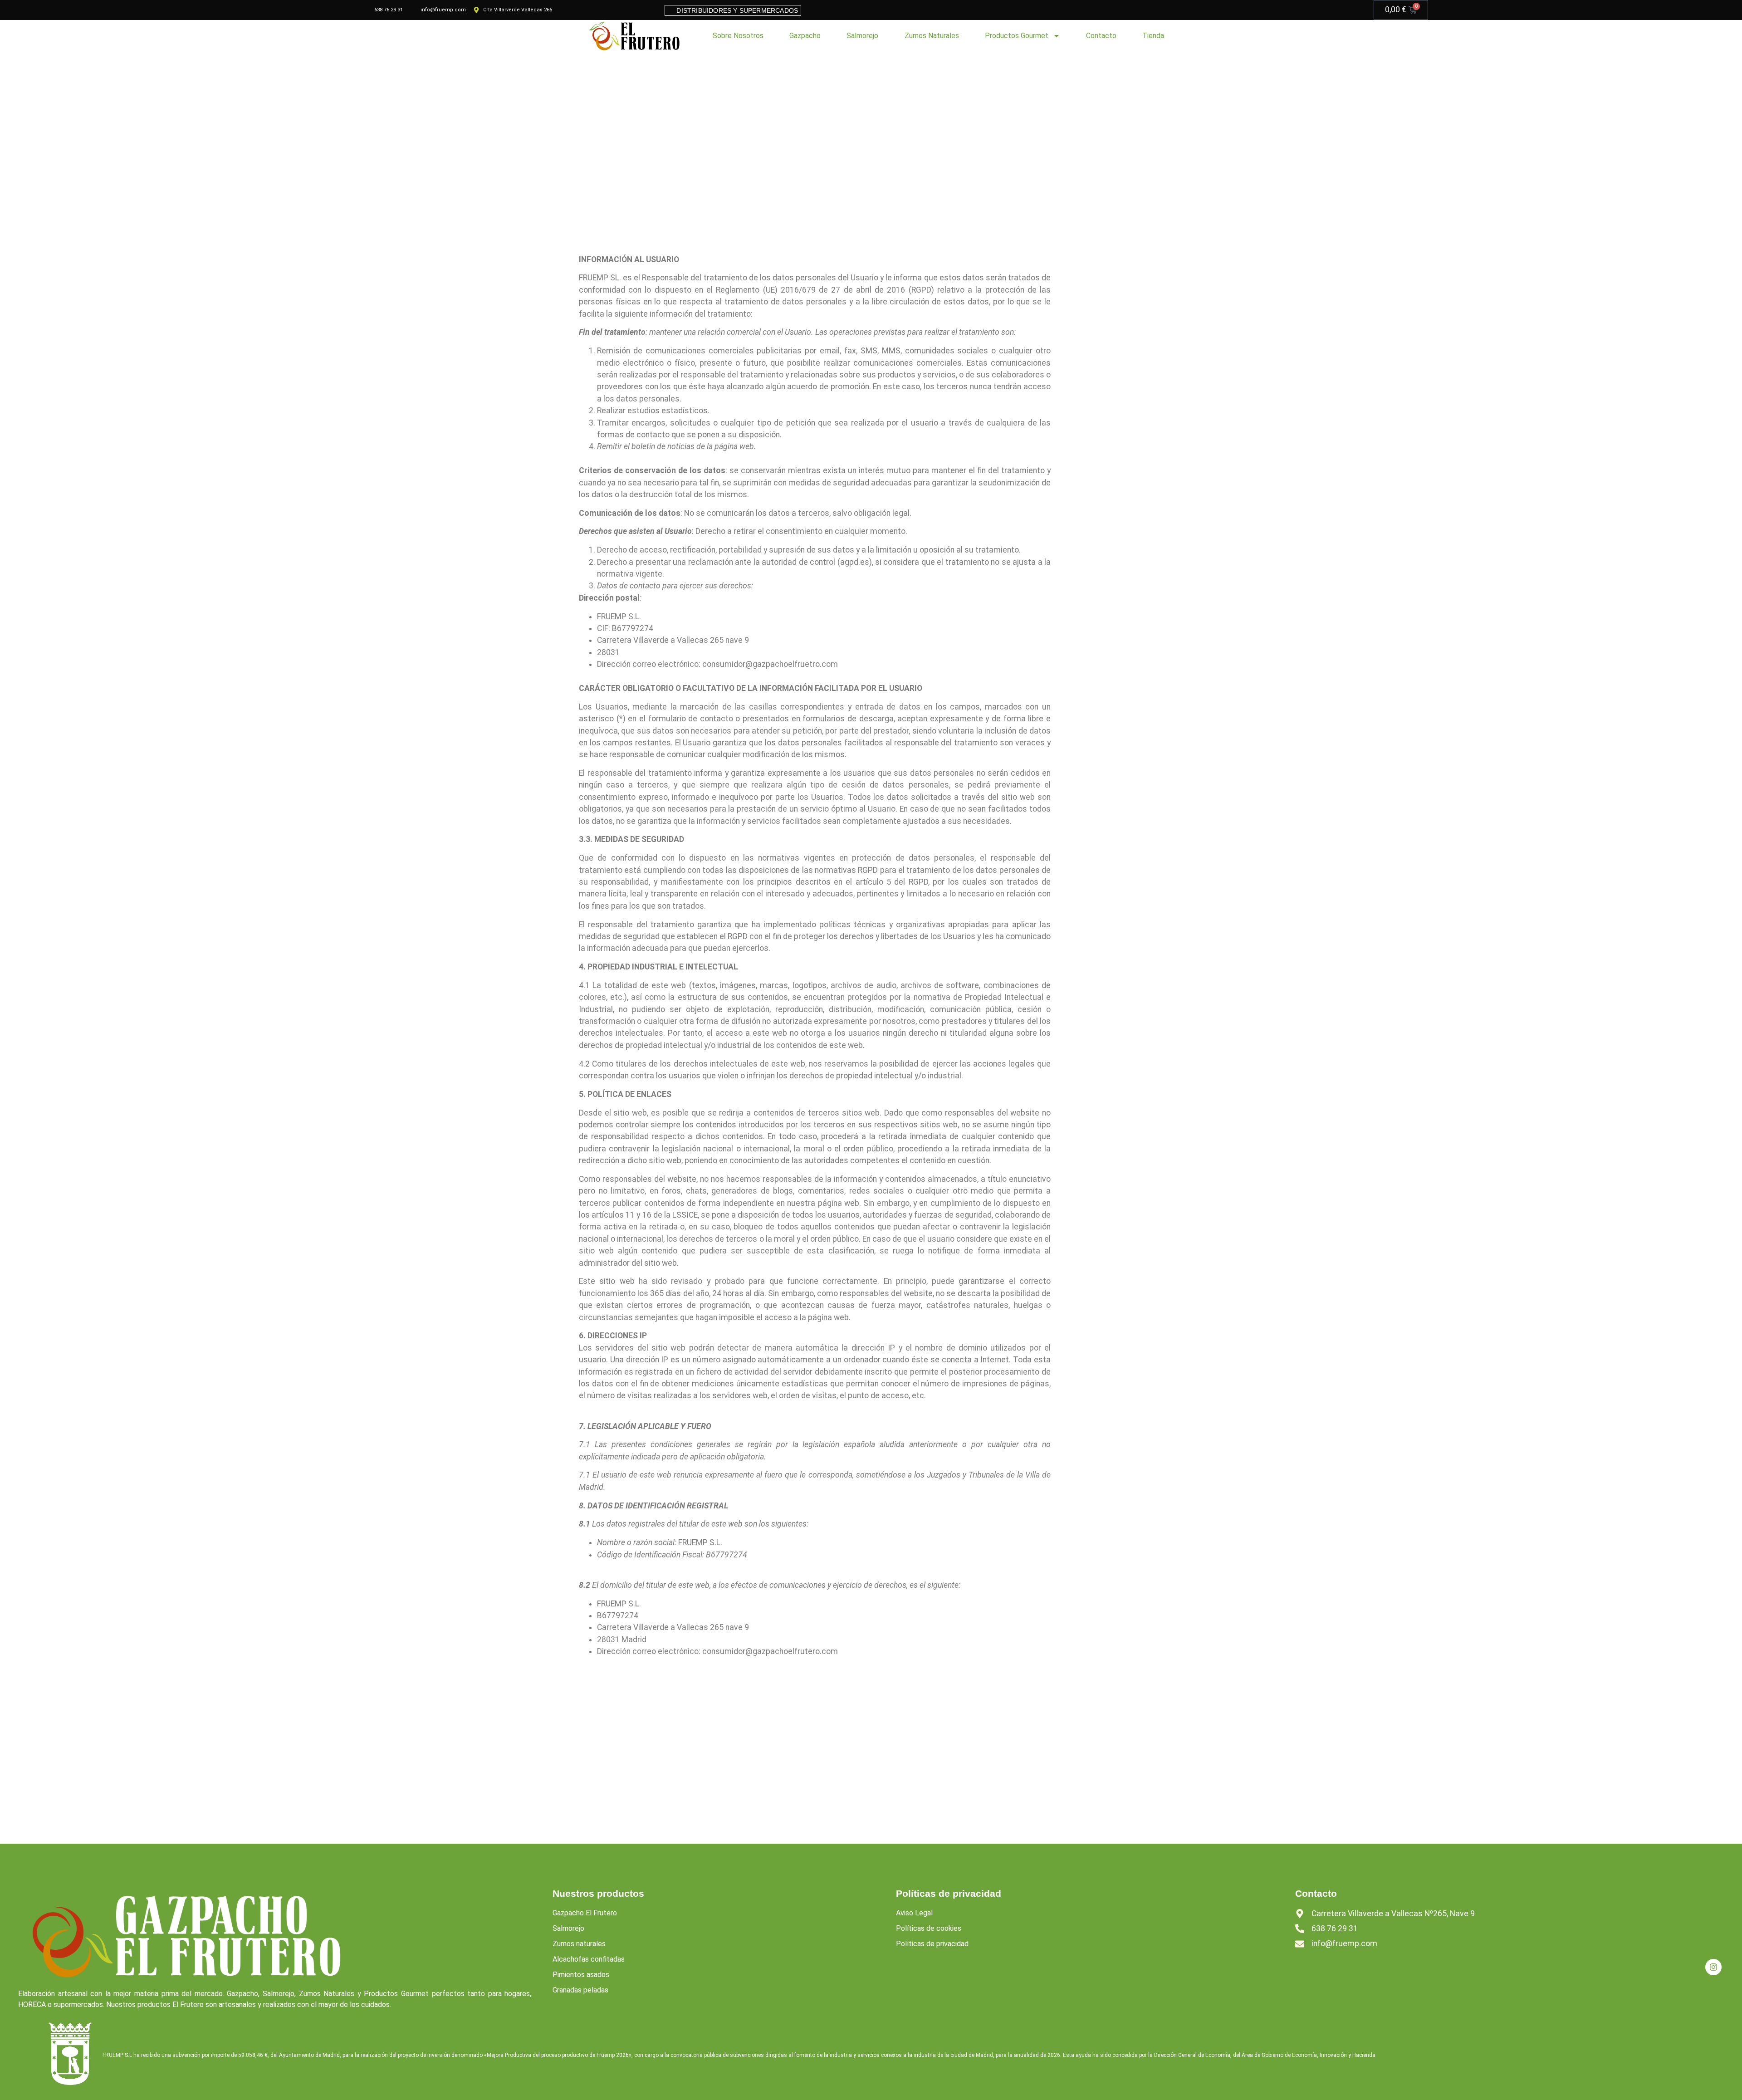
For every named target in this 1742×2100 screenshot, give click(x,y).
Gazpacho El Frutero (585, 1913)
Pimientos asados (581, 1975)
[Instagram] (1713, 1967)
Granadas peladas (580, 1990)
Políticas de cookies (929, 1928)
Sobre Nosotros (738, 36)
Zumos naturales (579, 1944)
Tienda (1153, 36)
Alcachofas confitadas (589, 1959)
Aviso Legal (914, 1913)
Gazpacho (805, 36)
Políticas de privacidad (932, 1944)
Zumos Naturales (932, 36)
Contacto (1101, 36)
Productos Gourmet (1017, 36)
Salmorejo (862, 36)
